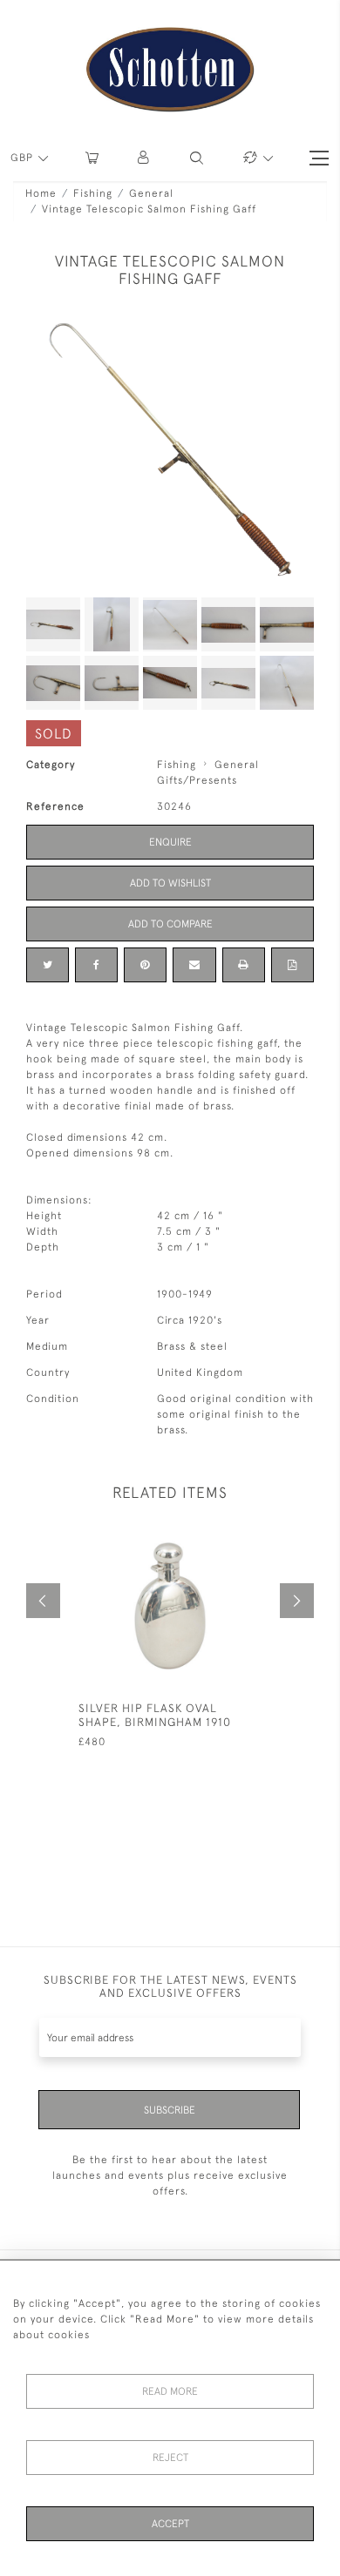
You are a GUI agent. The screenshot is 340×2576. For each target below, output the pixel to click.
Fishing (93, 193)
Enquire (170, 842)
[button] (144, 158)
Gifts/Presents (197, 780)
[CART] (92, 158)
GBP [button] (24, 158)
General (151, 193)
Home (41, 193)
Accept (170, 2524)
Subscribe (170, 2110)
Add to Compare (170, 924)
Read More (170, 2391)
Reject (170, 2458)
